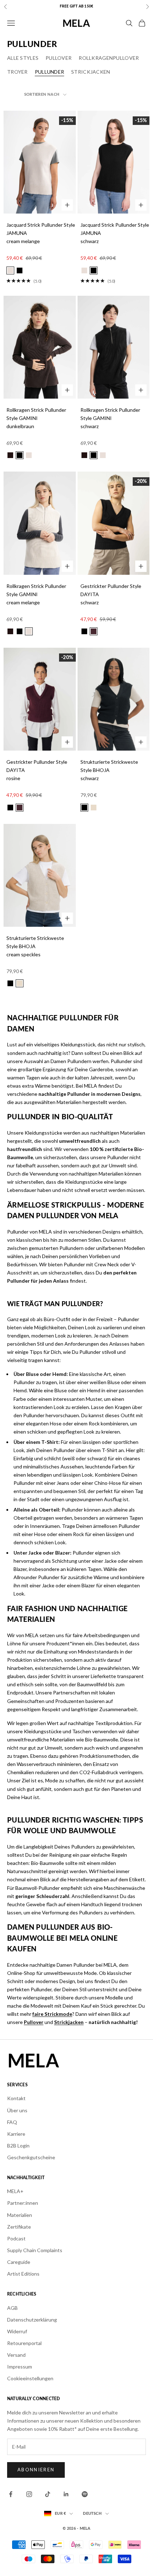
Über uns (17, 2110)
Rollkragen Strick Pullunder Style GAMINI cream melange (36, 594)
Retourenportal (24, 2343)
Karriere (16, 2134)
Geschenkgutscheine (31, 2157)
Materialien (20, 2215)
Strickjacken (91, 72)
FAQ (12, 2122)
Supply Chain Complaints (35, 2250)
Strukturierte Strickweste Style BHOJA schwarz (109, 770)
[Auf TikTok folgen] (48, 2494)
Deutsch (92, 2514)
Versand (16, 2355)
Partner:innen (23, 2203)
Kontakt (16, 2098)
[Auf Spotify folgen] (85, 2494)
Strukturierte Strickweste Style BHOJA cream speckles (35, 946)
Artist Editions (23, 2274)
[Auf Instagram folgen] (29, 2494)
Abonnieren (36, 2470)
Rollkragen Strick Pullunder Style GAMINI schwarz (110, 418)
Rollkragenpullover (109, 58)
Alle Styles (23, 58)
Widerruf (17, 2331)
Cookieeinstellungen (30, 2378)
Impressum (20, 2367)
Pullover (59, 58)
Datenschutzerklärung (32, 2320)
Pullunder (50, 72)
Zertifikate (19, 2227)
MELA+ (15, 2191)
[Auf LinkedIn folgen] (66, 2494)
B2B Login (18, 2146)
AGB (12, 2308)
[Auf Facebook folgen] (11, 2494)
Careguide (19, 2262)
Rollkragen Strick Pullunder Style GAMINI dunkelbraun (36, 418)
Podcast (16, 2238)
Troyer (17, 72)
